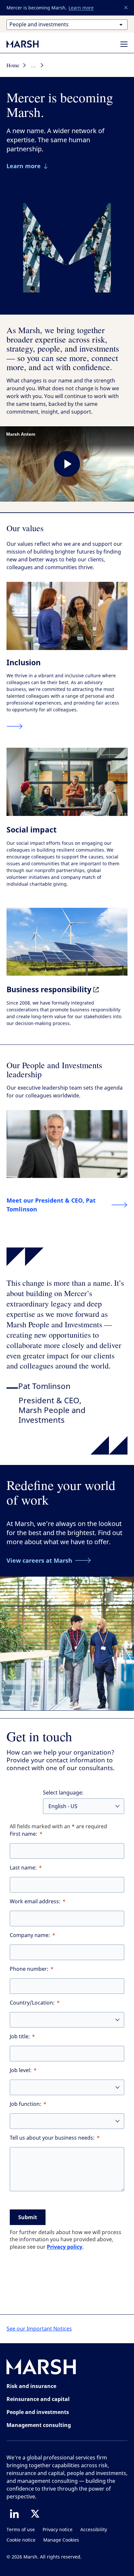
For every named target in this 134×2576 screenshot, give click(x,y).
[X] (35, 2514)
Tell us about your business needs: (52, 2138)
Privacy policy (65, 2247)
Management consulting (39, 2425)
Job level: (21, 2070)
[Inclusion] (15, 726)
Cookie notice (21, 2540)
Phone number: (29, 1969)
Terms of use (21, 2530)
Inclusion (24, 662)
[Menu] (124, 44)
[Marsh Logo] (41, 2368)
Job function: (26, 2104)
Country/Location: (32, 2003)
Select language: (63, 1793)
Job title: (20, 2037)
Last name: (23, 1868)
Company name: (30, 1935)
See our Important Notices (39, 2329)
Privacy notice (58, 2530)
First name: (24, 1834)
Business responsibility (50, 989)
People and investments (38, 2412)
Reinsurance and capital (38, 2399)
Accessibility (94, 2530)
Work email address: (35, 1901)
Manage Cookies (61, 2540)
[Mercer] (29, 44)
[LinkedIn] (14, 2514)
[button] (126, 8)
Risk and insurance (31, 2386)
